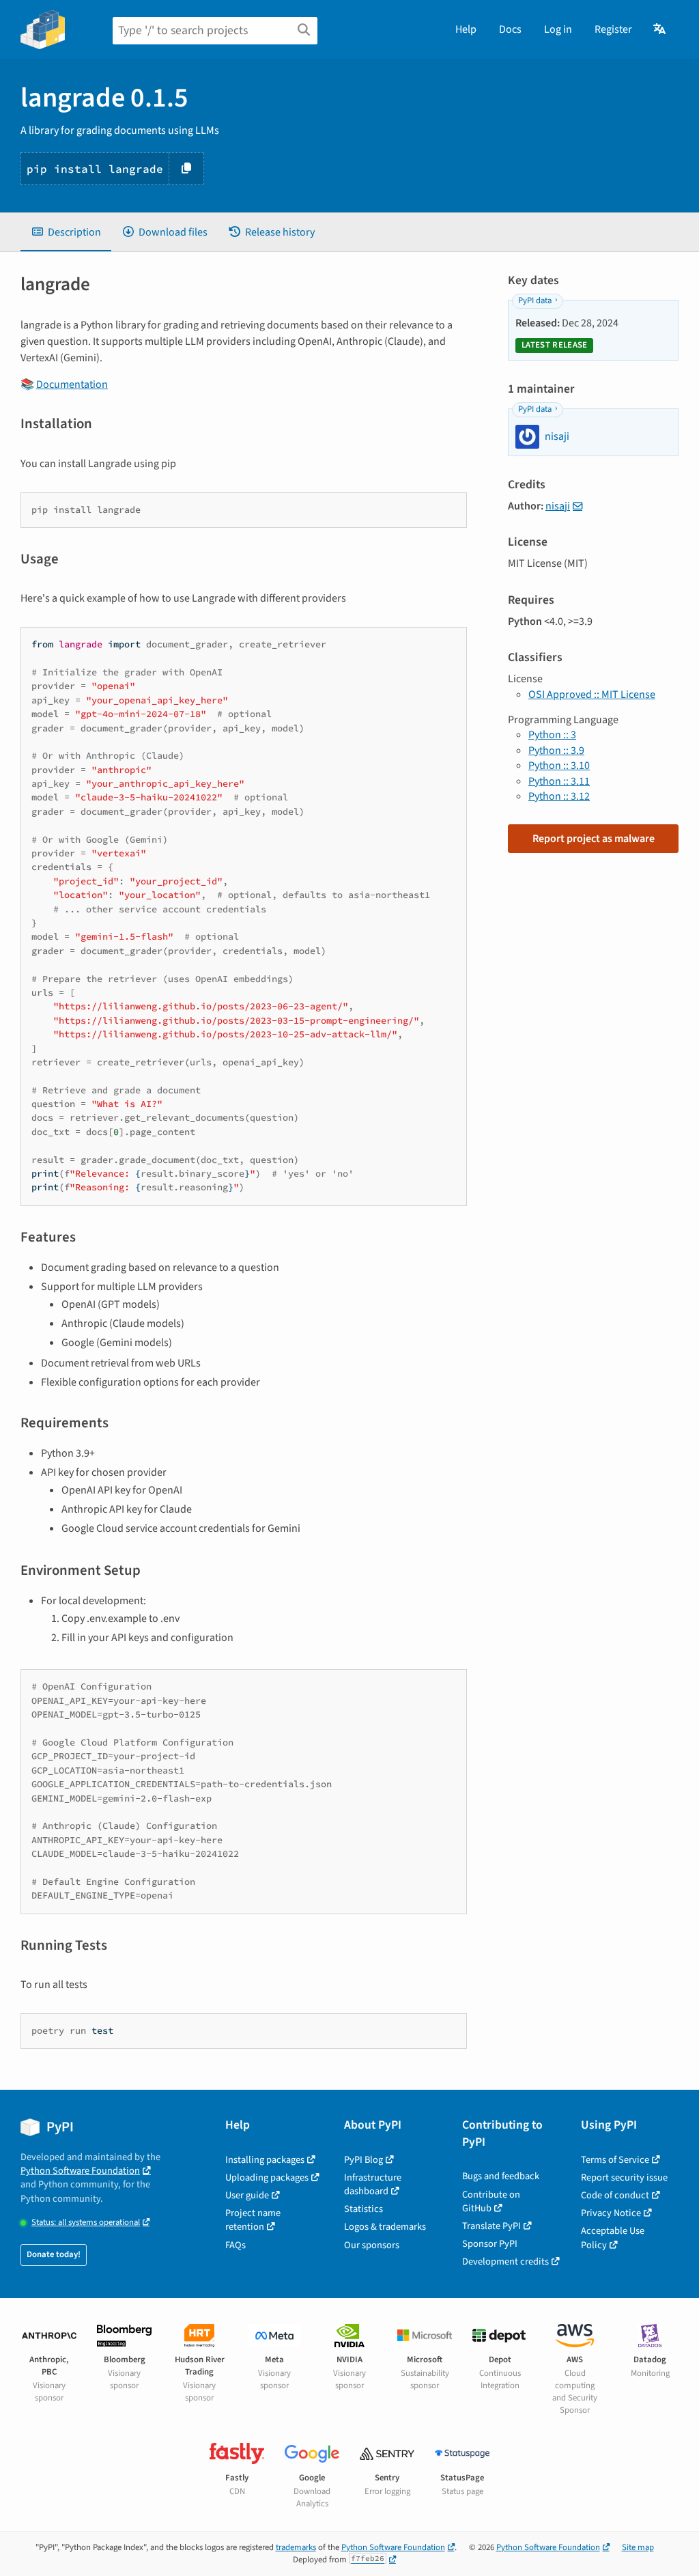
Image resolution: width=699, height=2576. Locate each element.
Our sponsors (372, 2245)
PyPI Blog (363, 2160)
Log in (558, 29)
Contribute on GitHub (491, 2201)
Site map (638, 2547)
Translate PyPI (491, 2226)
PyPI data (535, 300)
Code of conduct (615, 2195)
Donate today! (54, 2254)
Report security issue (624, 2178)
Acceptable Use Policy (613, 2238)
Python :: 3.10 (559, 766)
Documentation (72, 384)
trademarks (296, 2547)
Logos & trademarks (385, 2227)
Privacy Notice (611, 2213)
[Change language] (660, 29)
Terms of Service (615, 2160)
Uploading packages (267, 2178)
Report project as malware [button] (594, 839)
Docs (510, 29)
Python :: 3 (552, 735)
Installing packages (265, 2160)
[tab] (66, 232)
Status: (86, 2223)
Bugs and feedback (501, 2176)
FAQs (236, 2245)
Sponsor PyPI (490, 2244)
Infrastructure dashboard (373, 2184)
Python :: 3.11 (559, 781)
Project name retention (253, 2220)
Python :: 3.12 (559, 796)
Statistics (363, 2209)
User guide (247, 2195)
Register (613, 29)
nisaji (558, 506)
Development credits (505, 2262)
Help (466, 29)
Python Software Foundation (80, 2171)
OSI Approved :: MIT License (592, 695)
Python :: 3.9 (556, 751)
